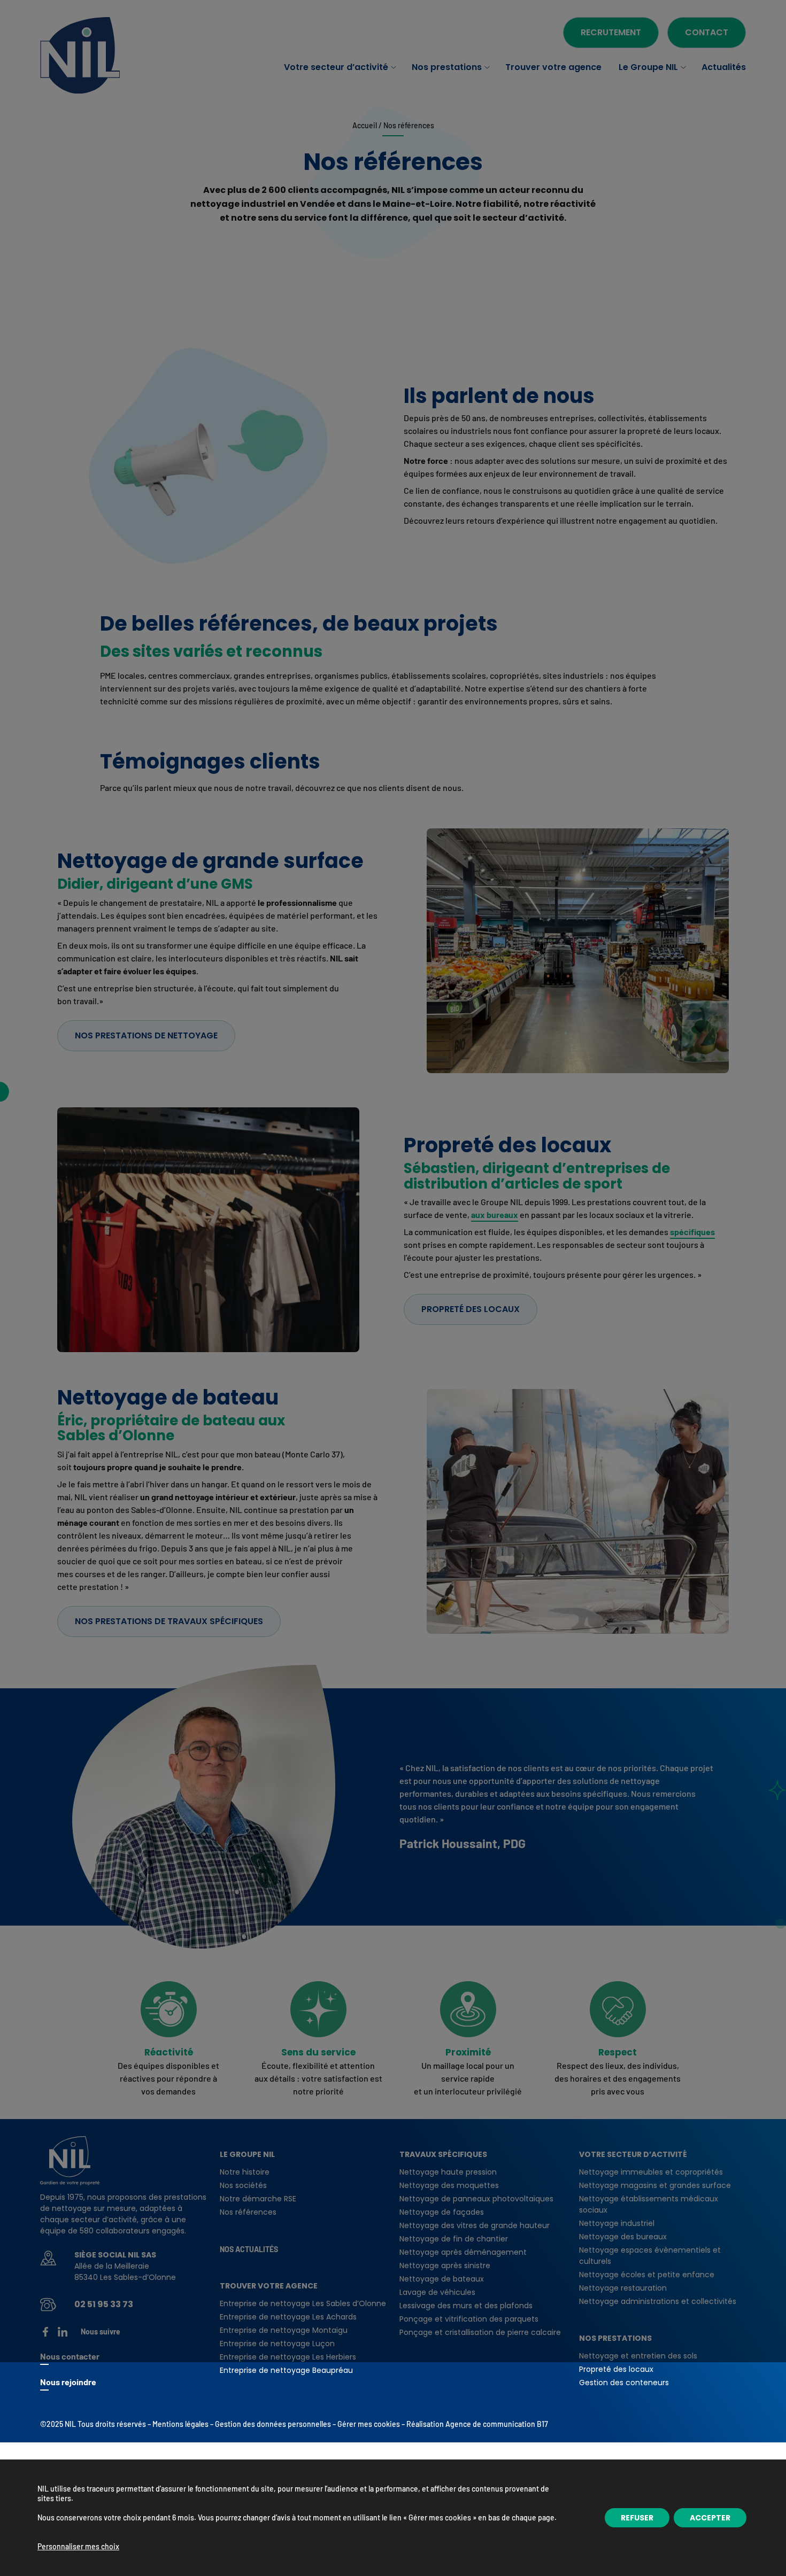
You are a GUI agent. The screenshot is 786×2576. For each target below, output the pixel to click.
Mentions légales (180, 2424)
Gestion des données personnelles (273, 2424)
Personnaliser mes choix (78, 2546)
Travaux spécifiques (443, 2154)
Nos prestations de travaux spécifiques (169, 1621)
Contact (707, 32)
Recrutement (611, 32)
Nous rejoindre (68, 2382)
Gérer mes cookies (369, 2424)
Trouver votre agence (269, 2286)
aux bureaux (495, 1215)
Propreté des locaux (471, 1309)
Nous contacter (70, 2356)
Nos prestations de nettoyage (146, 1035)
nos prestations (615, 2338)
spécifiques (692, 1232)
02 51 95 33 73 (104, 2304)
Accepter (710, 2518)
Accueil (365, 125)
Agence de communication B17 (497, 2424)
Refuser (637, 2518)
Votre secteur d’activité (633, 2154)
